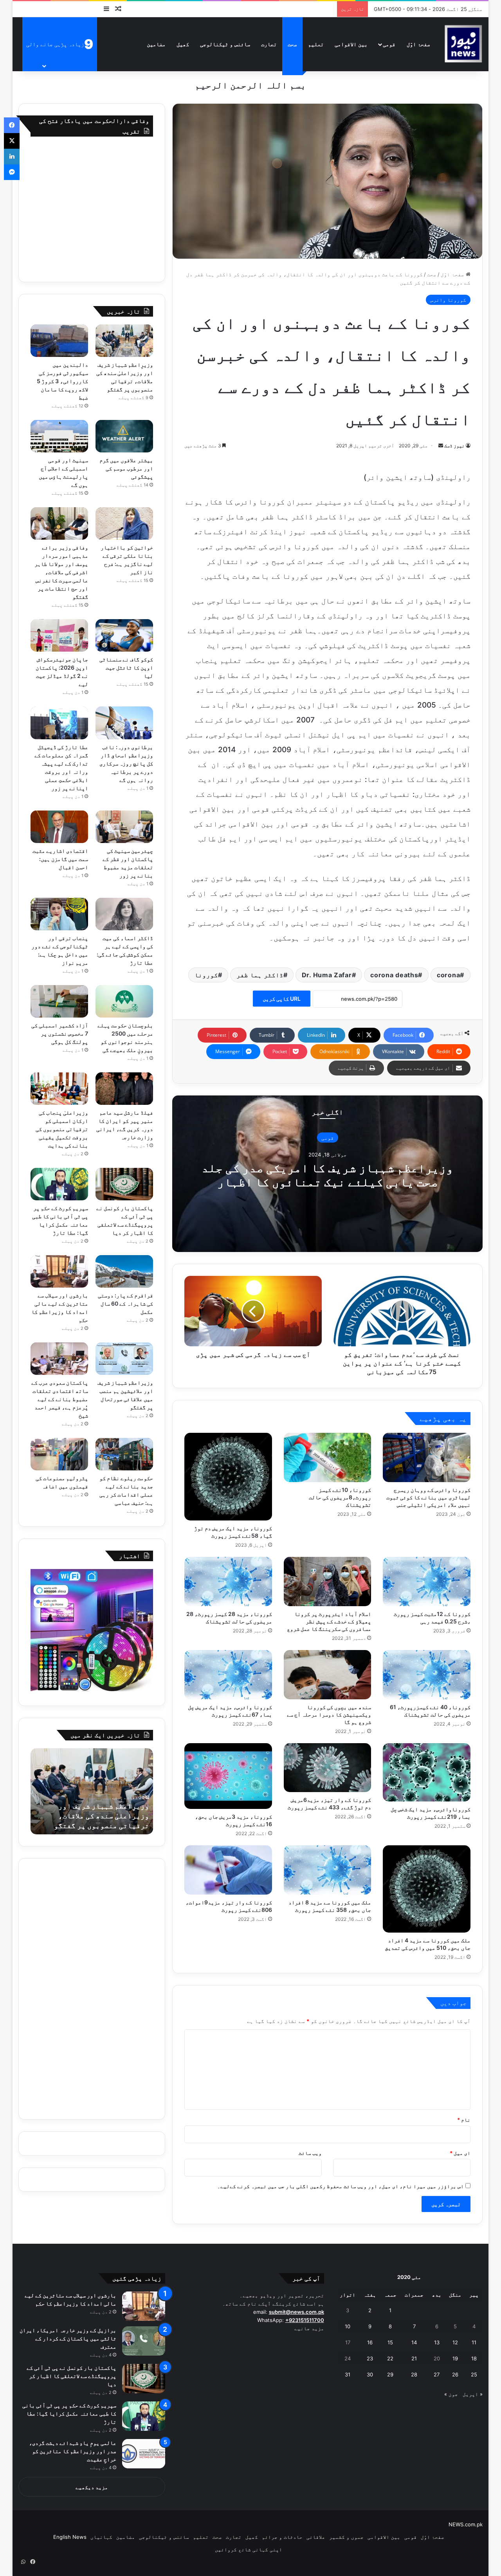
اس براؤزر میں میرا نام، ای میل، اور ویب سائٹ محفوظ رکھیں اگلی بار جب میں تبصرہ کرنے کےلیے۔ (341, 2186)
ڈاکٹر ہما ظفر (260, 975)
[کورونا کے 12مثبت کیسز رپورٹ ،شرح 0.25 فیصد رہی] (427, 1582)
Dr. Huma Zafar (327, 975)
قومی (389, 44)
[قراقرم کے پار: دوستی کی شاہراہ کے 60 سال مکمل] (124, 1271)
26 (455, 2374)
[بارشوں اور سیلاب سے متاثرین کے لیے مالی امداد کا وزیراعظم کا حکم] (59, 1271)
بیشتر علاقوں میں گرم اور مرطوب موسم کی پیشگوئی (126, 468)
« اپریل (473, 2394)
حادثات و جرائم (282, 2537)
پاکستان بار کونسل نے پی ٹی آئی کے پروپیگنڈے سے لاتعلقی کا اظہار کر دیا (72, 2376)
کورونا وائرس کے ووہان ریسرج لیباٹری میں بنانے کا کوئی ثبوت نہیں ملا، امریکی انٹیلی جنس (428, 1497)
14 (414, 2342)
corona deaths (394, 975)
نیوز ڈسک (454, 446)
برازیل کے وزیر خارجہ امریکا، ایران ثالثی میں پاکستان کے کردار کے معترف (68, 2338)
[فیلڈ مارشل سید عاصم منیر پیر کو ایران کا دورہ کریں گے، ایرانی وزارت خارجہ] (124, 1089)
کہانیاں (101, 2537)
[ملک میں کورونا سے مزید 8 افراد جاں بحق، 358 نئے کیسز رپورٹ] (328, 1870)
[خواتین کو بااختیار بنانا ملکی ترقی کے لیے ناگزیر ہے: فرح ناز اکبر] (124, 523)
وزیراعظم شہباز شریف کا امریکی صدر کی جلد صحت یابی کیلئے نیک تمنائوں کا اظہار (327, 1175)
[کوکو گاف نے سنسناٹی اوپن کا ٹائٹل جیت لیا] (124, 635)
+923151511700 (305, 2320)
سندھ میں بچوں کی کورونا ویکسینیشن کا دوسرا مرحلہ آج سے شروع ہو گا (329, 1714)
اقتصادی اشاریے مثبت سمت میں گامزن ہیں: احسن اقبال (60, 859)
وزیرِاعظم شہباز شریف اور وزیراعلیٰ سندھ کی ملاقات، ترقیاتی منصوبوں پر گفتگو (102, 1816)
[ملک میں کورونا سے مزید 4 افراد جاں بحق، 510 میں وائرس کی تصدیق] (427, 1889)
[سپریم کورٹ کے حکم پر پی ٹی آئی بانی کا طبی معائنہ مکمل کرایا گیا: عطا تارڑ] (59, 1184)
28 (414, 2374)
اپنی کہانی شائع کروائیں (249, 2549)
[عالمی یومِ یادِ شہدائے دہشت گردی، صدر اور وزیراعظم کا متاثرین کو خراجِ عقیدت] (144, 2454)
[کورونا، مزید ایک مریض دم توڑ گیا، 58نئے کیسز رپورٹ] (228, 1477)
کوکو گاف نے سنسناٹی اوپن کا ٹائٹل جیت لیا (126, 667)
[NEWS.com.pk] (463, 44)
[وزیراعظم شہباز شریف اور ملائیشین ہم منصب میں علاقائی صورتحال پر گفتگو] (124, 1359)
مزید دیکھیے (92, 2487)
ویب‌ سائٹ (310, 2153)
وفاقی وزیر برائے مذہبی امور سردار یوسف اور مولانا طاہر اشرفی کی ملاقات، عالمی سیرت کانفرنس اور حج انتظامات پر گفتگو (61, 572)
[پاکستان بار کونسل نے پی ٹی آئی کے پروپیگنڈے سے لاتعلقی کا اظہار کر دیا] (124, 1184)
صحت (292, 44)
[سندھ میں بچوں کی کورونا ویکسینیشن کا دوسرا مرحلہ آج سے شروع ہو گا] (328, 1675)
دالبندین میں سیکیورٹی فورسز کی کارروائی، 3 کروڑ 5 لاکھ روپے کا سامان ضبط (62, 381)
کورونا (206, 975)
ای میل (460, 2153)
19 (455, 2358)
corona (448, 975)
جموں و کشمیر (346, 2537)
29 (390, 2374)
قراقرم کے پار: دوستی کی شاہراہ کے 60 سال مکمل (125, 1303)
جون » (451, 2394)
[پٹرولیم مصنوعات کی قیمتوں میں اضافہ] (59, 1454)
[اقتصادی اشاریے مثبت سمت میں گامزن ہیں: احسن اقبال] (59, 827)
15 (390, 2342)
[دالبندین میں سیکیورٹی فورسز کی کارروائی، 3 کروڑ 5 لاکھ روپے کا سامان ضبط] (59, 341)
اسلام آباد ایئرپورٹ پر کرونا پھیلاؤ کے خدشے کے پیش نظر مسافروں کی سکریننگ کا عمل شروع (329, 1621)
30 (370, 2374)
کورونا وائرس (448, 300)
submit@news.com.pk (296, 2312)
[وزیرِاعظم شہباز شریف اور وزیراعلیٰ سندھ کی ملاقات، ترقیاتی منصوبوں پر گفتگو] (124, 341)
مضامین (156, 44)
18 (474, 2358)
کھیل (183, 44)
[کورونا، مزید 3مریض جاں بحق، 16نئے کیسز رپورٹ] (228, 1776)
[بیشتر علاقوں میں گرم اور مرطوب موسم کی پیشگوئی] (124, 436)
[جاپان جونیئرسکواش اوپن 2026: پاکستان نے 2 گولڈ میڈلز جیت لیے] (59, 635)
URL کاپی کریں (282, 999)
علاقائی (316, 2537)
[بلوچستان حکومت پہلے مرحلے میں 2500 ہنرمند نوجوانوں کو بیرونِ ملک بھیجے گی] (124, 1001)
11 (474, 2342)
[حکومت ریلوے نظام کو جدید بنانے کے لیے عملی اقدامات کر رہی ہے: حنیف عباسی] (124, 1454)
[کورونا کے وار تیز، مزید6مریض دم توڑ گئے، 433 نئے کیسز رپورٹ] (328, 1768)
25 (474, 2374)
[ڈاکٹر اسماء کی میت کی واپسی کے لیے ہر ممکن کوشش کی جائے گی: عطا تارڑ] (124, 914)
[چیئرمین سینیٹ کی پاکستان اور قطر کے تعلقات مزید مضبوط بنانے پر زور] (124, 827)
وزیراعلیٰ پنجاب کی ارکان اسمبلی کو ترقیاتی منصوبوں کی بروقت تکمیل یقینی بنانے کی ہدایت (62, 1129)
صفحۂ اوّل (418, 44)
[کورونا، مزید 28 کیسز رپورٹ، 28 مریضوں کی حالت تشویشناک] (228, 1582)
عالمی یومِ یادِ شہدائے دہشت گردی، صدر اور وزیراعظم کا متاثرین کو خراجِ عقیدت (73, 2451)
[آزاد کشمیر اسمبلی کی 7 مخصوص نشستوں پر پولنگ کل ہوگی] (59, 1001)
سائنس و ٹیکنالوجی (225, 44)
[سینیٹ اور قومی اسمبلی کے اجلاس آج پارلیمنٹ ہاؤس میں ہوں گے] (59, 436)
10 (348, 2326)
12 (455, 2342)
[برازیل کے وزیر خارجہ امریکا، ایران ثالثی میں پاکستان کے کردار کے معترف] (144, 2341)
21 (414, 2358)
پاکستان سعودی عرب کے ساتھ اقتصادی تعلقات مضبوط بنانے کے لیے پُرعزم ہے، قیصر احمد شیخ (60, 1399)
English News (70, 2537)
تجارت (269, 44)
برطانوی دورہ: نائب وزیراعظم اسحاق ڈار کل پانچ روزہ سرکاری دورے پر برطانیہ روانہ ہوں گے (126, 763)
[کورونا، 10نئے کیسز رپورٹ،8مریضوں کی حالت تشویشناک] (328, 1457)
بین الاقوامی (351, 44)
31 (348, 2374)
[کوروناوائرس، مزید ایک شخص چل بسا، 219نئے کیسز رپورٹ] (427, 1772)
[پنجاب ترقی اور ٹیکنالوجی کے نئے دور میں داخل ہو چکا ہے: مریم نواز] (59, 914)
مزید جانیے (309, 2328)
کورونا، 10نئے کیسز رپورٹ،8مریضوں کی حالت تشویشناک (340, 1497)
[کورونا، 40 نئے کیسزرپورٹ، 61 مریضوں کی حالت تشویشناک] (427, 1675)
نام (464, 2120)
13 (437, 2342)
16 (370, 2342)
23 (370, 2358)
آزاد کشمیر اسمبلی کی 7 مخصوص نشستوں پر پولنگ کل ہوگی (60, 1033)
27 (437, 2374)
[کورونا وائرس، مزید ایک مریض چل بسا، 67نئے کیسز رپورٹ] (228, 1675)
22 (390, 2358)
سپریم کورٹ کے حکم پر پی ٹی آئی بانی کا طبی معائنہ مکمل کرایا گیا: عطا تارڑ (69, 2413)
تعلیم (316, 44)
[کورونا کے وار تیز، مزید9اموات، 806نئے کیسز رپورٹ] (228, 1870)
